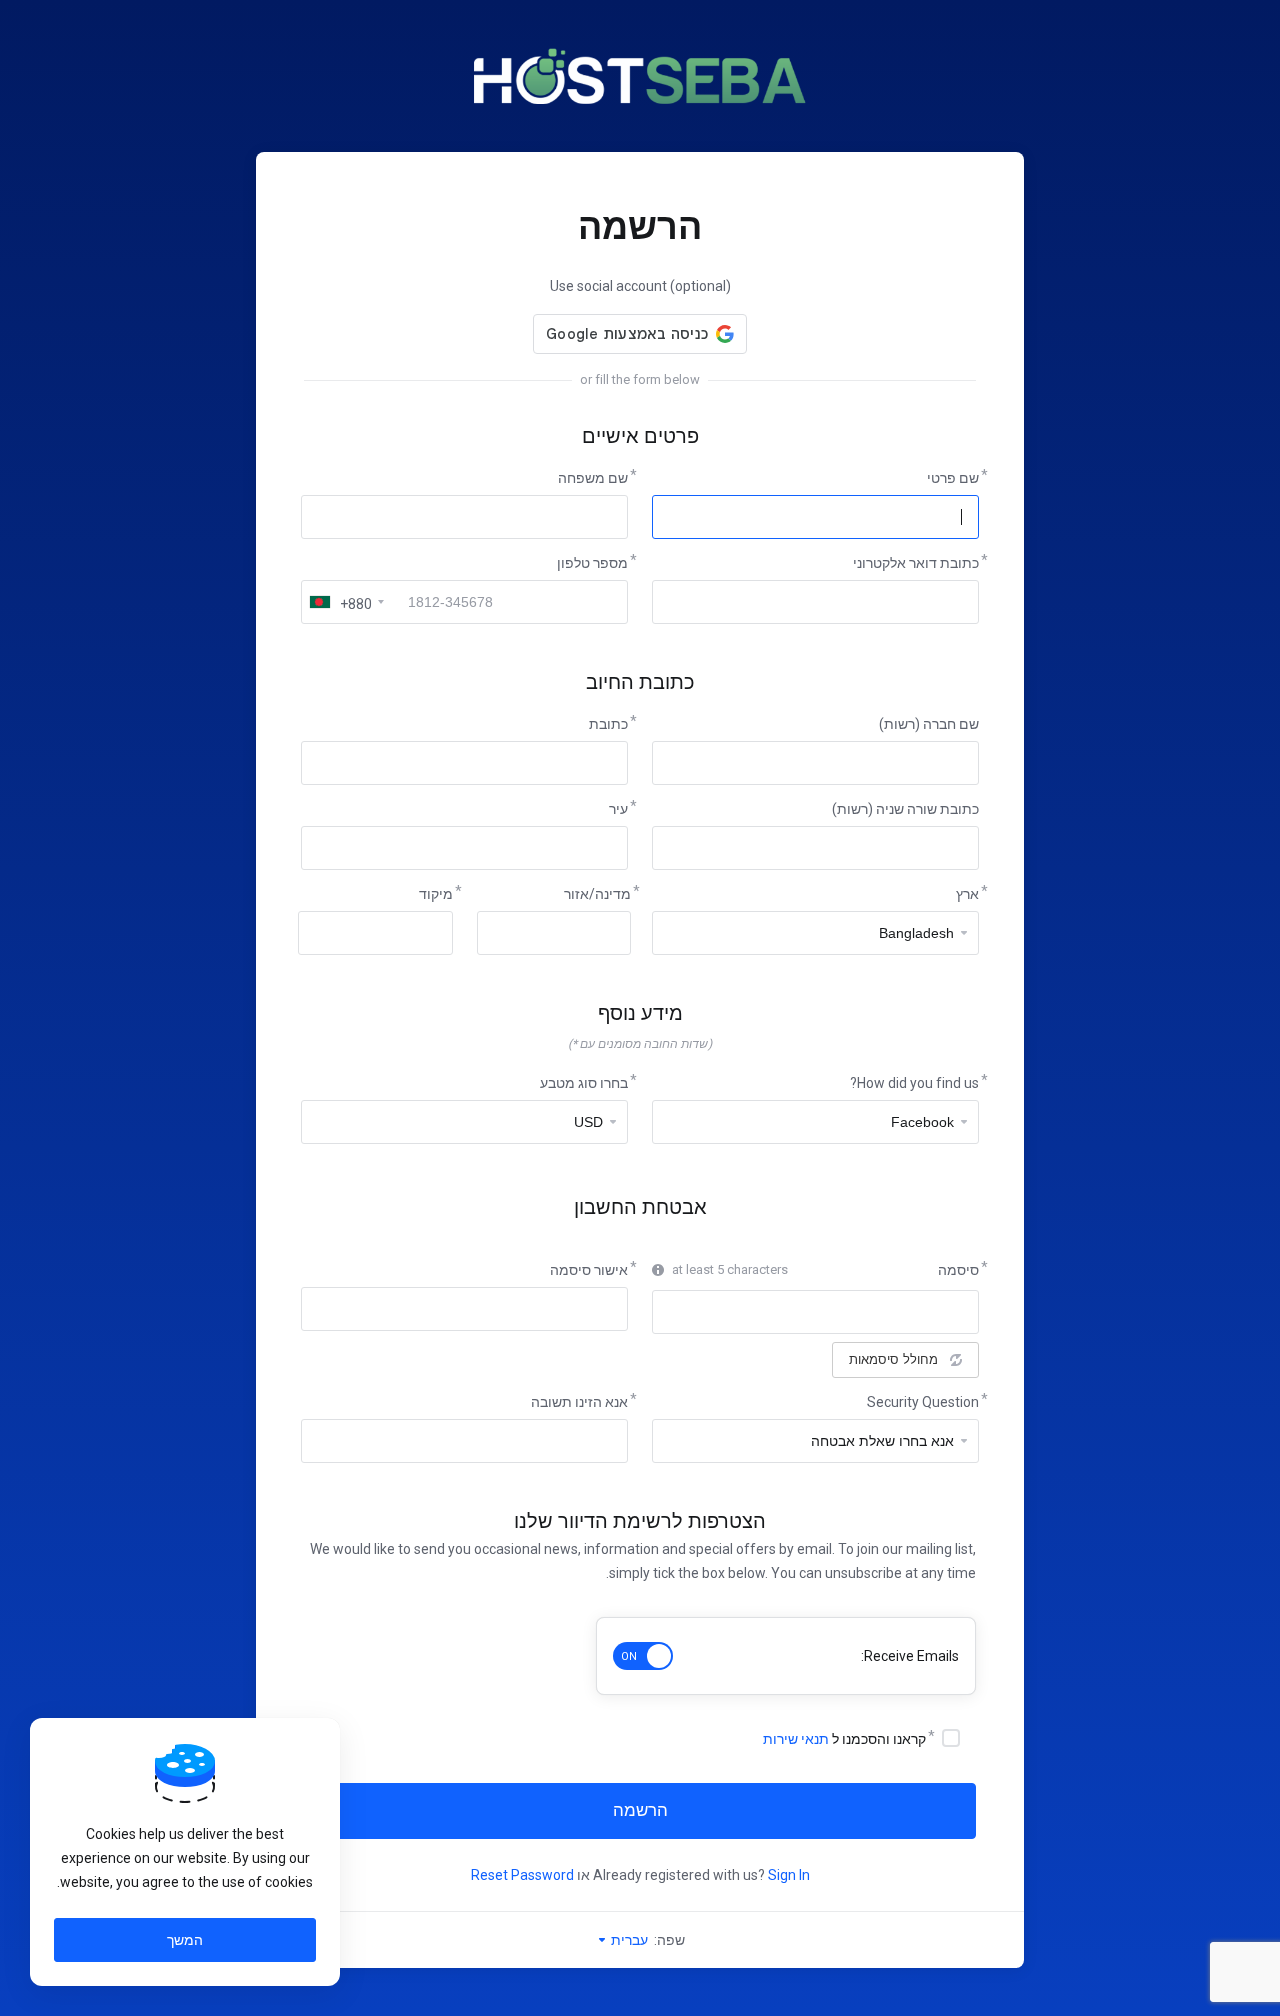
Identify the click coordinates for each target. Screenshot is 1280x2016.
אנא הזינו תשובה (579, 1402)
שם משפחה (593, 478)
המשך (185, 1940)
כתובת (608, 724)
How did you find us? (914, 1083)
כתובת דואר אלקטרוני (916, 563)
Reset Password (522, 1875)
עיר (618, 809)
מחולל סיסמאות (893, 1359)
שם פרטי (953, 478)
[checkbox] (951, 1738)
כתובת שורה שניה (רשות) (905, 809)
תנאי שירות (796, 1739)
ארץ (967, 894)
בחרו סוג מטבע (584, 1083)
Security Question (923, 1402)
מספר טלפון (592, 563)
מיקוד (436, 894)
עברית (628, 1940)
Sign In (789, 1875)
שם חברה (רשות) (929, 724)
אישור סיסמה (589, 1270)
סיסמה (958, 1270)
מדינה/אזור (597, 894)
